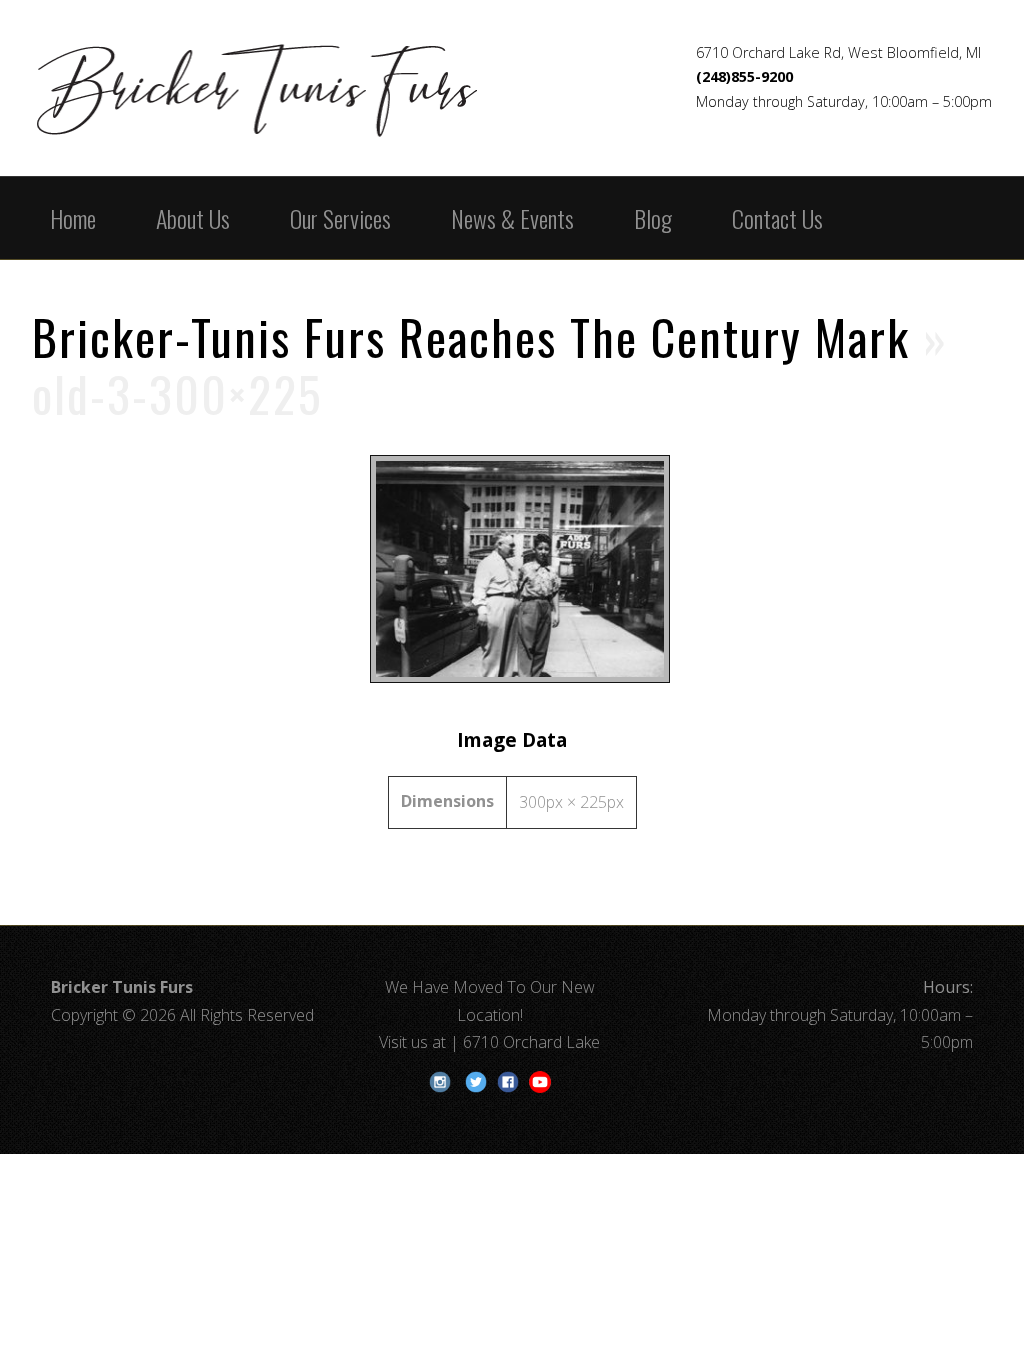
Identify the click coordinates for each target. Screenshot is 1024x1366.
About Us (193, 218)
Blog (653, 218)
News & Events (512, 218)
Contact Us (777, 218)
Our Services (340, 218)
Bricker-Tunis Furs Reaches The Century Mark (471, 336)
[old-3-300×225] (512, 682)
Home (73, 218)
